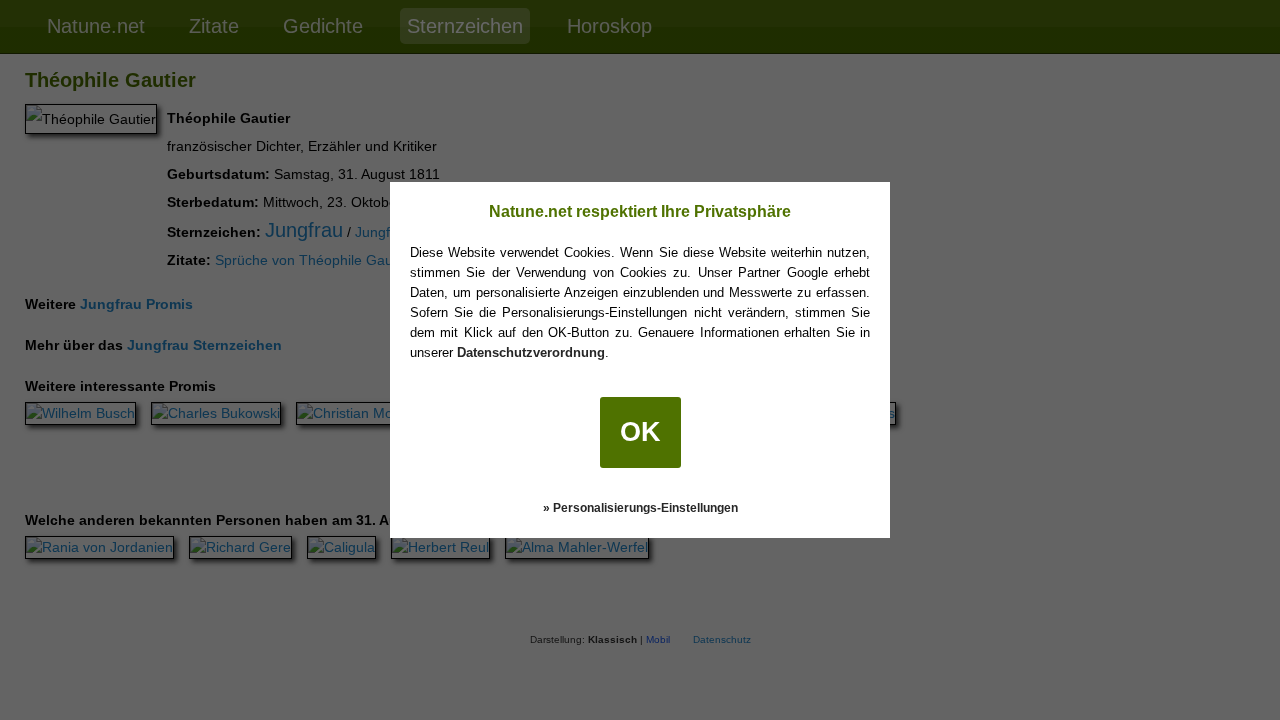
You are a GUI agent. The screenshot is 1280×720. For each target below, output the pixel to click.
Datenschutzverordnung (531, 352)
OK (640, 432)
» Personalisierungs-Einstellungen (640, 508)
